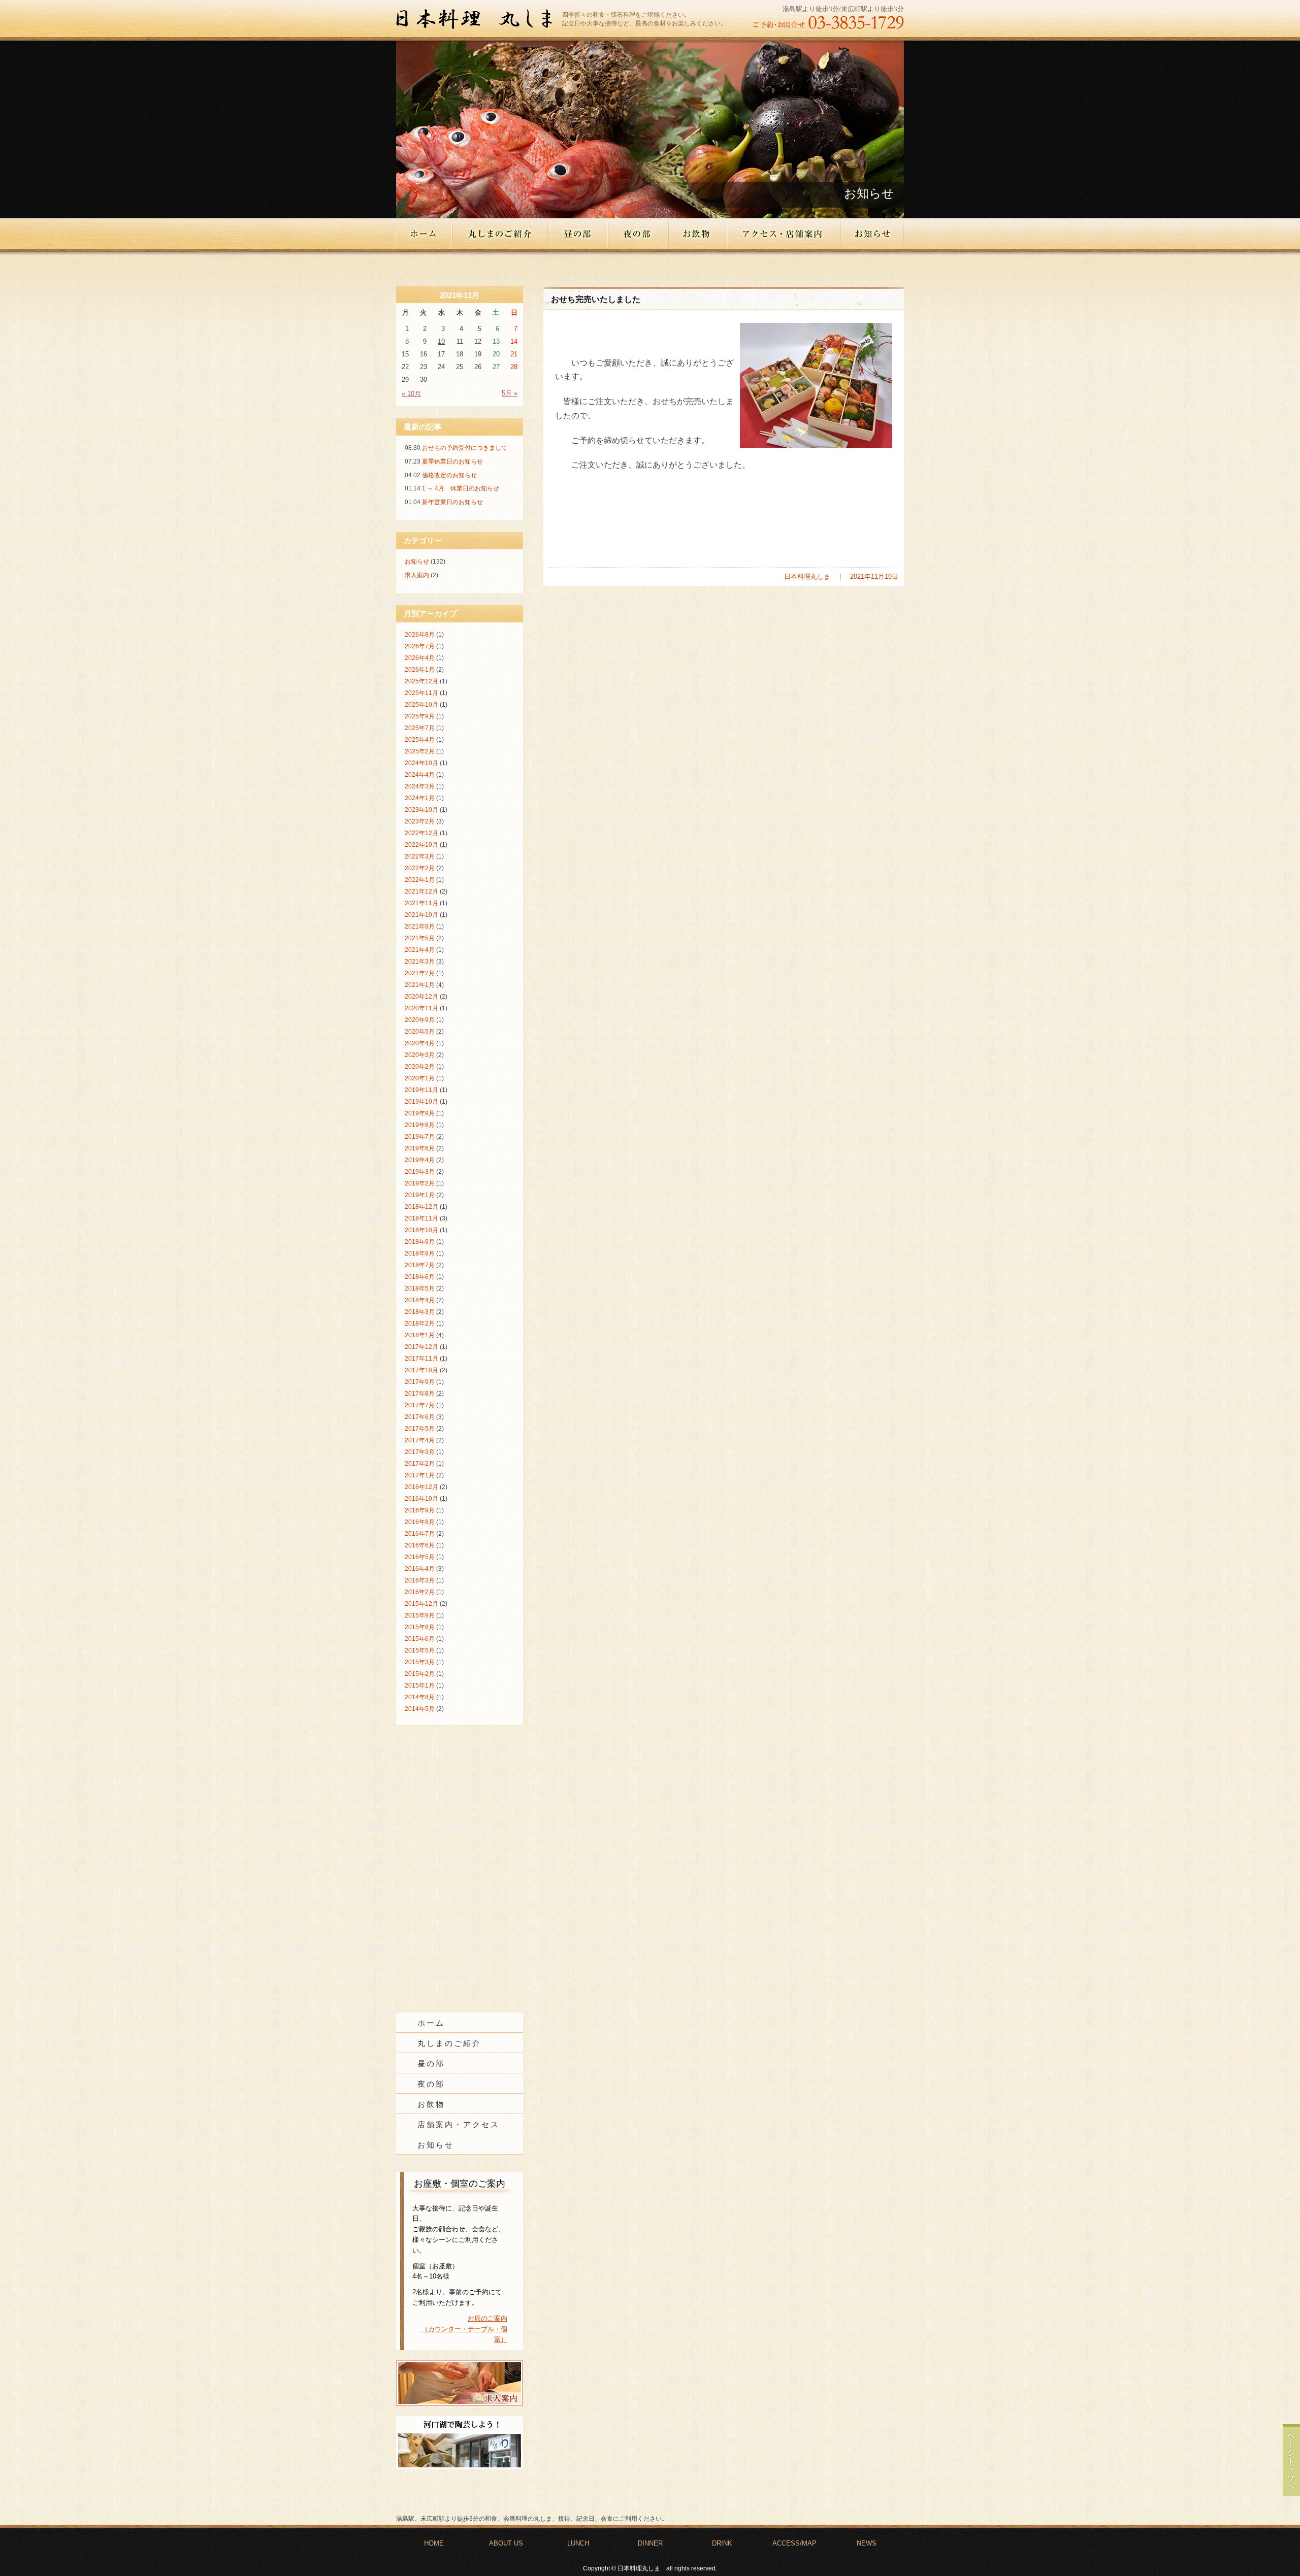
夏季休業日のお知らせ (452, 461)
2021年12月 (421, 891)
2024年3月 (420, 786)
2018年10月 (421, 1230)
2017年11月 (421, 1359)
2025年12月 (421, 681)
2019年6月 (420, 1148)
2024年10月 (421, 763)
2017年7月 (420, 1405)
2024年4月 (420, 775)
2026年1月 (420, 670)
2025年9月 (420, 716)
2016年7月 (420, 1534)
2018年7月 (420, 1265)
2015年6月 (420, 1639)
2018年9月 (420, 1242)
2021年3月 (420, 962)
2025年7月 (420, 728)
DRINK (722, 2543)
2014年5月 (420, 1709)
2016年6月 (420, 1545)
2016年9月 (420, 1510)
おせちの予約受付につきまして (465, 448)
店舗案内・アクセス (459, 2125)
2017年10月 (421, 1370)
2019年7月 (420, 1137)
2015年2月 (420, 1674)
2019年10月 (421, 1102)
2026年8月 (420, 635)
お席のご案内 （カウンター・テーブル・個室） (464, 2329)
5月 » (510, 393)
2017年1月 (420, 1475)
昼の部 (578, 234)
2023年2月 (420, 821)
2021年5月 (420, 938)
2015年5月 (420, 1650)
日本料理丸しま (479, 20)
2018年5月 (420, 1289)
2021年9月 (420, 927)
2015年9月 (420, 1615)
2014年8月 (420, 1697)
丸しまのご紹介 (500, 234)
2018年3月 (420, 1312)
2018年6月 (420, 1277)
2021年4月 (420, 950)
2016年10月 (421, 1499)
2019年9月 (420, 1113)
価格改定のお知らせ (449, 475)
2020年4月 (420, 1043)
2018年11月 (421, 1218)
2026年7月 (420, 646)
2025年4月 (420, 740)
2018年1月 (420, 1335)
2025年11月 (421, 693)
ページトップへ (1291, 2460)
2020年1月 (420, 1078)
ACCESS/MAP (794, 2543)
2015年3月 (420, 1662)
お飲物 (698, 234)
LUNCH (578, 2543)
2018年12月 (421, 1207)
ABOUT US (506, 2543)
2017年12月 (421, 1347)
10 (441, 341)
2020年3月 (420, 1055)
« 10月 (411, 394)
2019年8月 (420, 1125)
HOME (434, 2543)
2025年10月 (421, 705)
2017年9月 (420, 1382)
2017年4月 (420, 1440)
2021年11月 (421, 903)
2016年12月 (421, 1487)
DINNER (650, 2543)
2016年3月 (420, 1580)
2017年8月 (420, 1394)
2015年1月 (420, 1686)
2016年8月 (420, 1522)
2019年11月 (421, 1090)
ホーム (424, 234)
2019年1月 (420, 1195)
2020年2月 (420, 1067)
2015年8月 (420, 1627)
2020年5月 (420, 1032)
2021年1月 (420, 985)
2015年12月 (421, 1604)
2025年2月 (420, 751)
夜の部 (639, 234)
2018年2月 (420, 1324)
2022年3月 (420, 856)
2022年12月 (421, 833)
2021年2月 (420, 973)
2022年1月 (420, 880)
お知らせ (872, 234)
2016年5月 (420, 1557)
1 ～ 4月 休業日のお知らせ (461, 488)
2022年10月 (421, 845)
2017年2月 (420, 1464)
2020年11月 (421, 1008)
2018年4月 (420, 1300)
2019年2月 (420, 1183)
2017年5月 (420, 1429)
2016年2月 (420, 1592)
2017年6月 (420, 1417)
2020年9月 (420, 1020)
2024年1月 (420, 798)
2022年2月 (420, 868)
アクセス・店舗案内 (785, 234)
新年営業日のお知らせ (452, 502)
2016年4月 (420, 1569)
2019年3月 (420, 1172)
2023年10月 (421, 810)
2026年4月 (420, 658)
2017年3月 (420, 1452)
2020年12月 (421, 997)
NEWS (867, 2543)
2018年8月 (420, 1253)
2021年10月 (421, 915)
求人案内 (417, 575)
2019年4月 (420, 1160)
